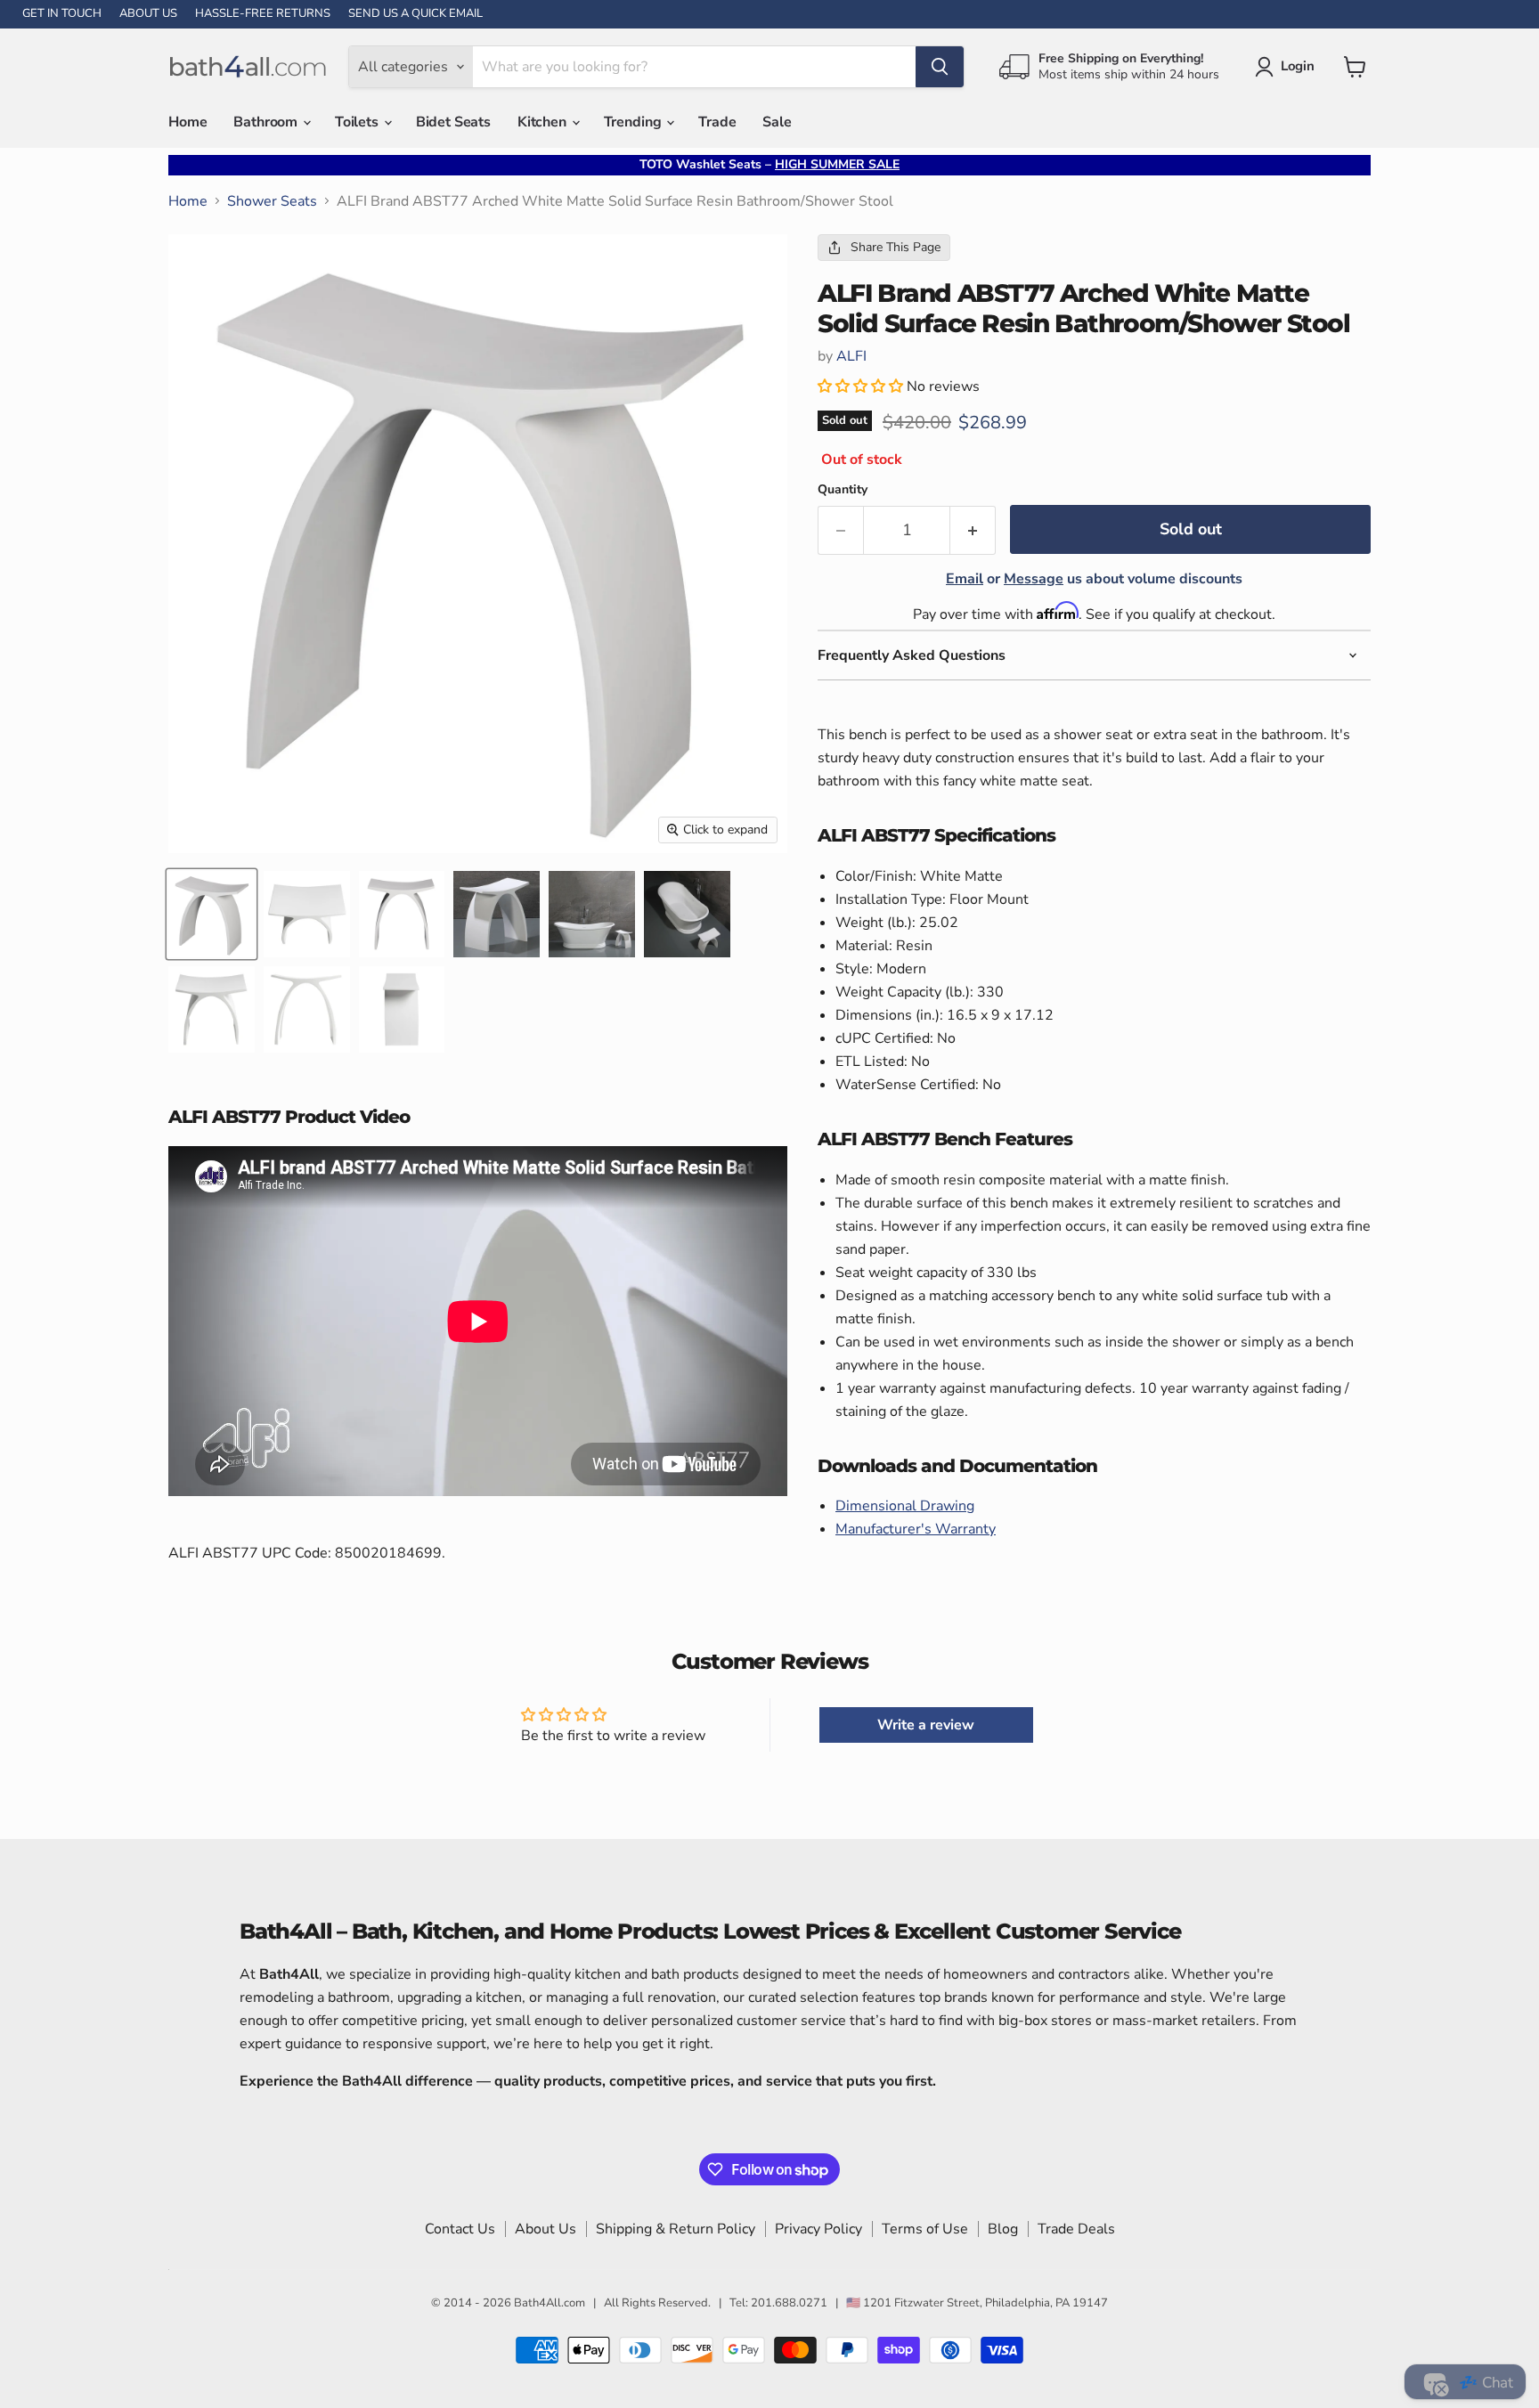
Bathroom (267, 122)
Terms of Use (925, 2229)
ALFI (851, 356)
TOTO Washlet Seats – (769, 164)
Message (1034, 579)
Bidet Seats (453, 122)
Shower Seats (272, 201)
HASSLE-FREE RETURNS (263, 14)
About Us (546, 2229)
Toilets (358, 122)
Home (187, 122)
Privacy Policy (818, 2229)
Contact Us (460, 2229)
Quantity (843, 490)
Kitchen (544, 122)
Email (965, 579)
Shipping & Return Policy (676, 2229)
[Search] (940, 67)
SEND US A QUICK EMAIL (415, 14)
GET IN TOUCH (62, 14)
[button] (862, 386)
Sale (777, 122)
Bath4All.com (550, 2303)
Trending (635, 122)
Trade (717, 122)
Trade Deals (1076, 2229)
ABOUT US (148, 14)
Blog (1003, 2229)
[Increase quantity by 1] (973, 530)
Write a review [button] (926, 1725)
